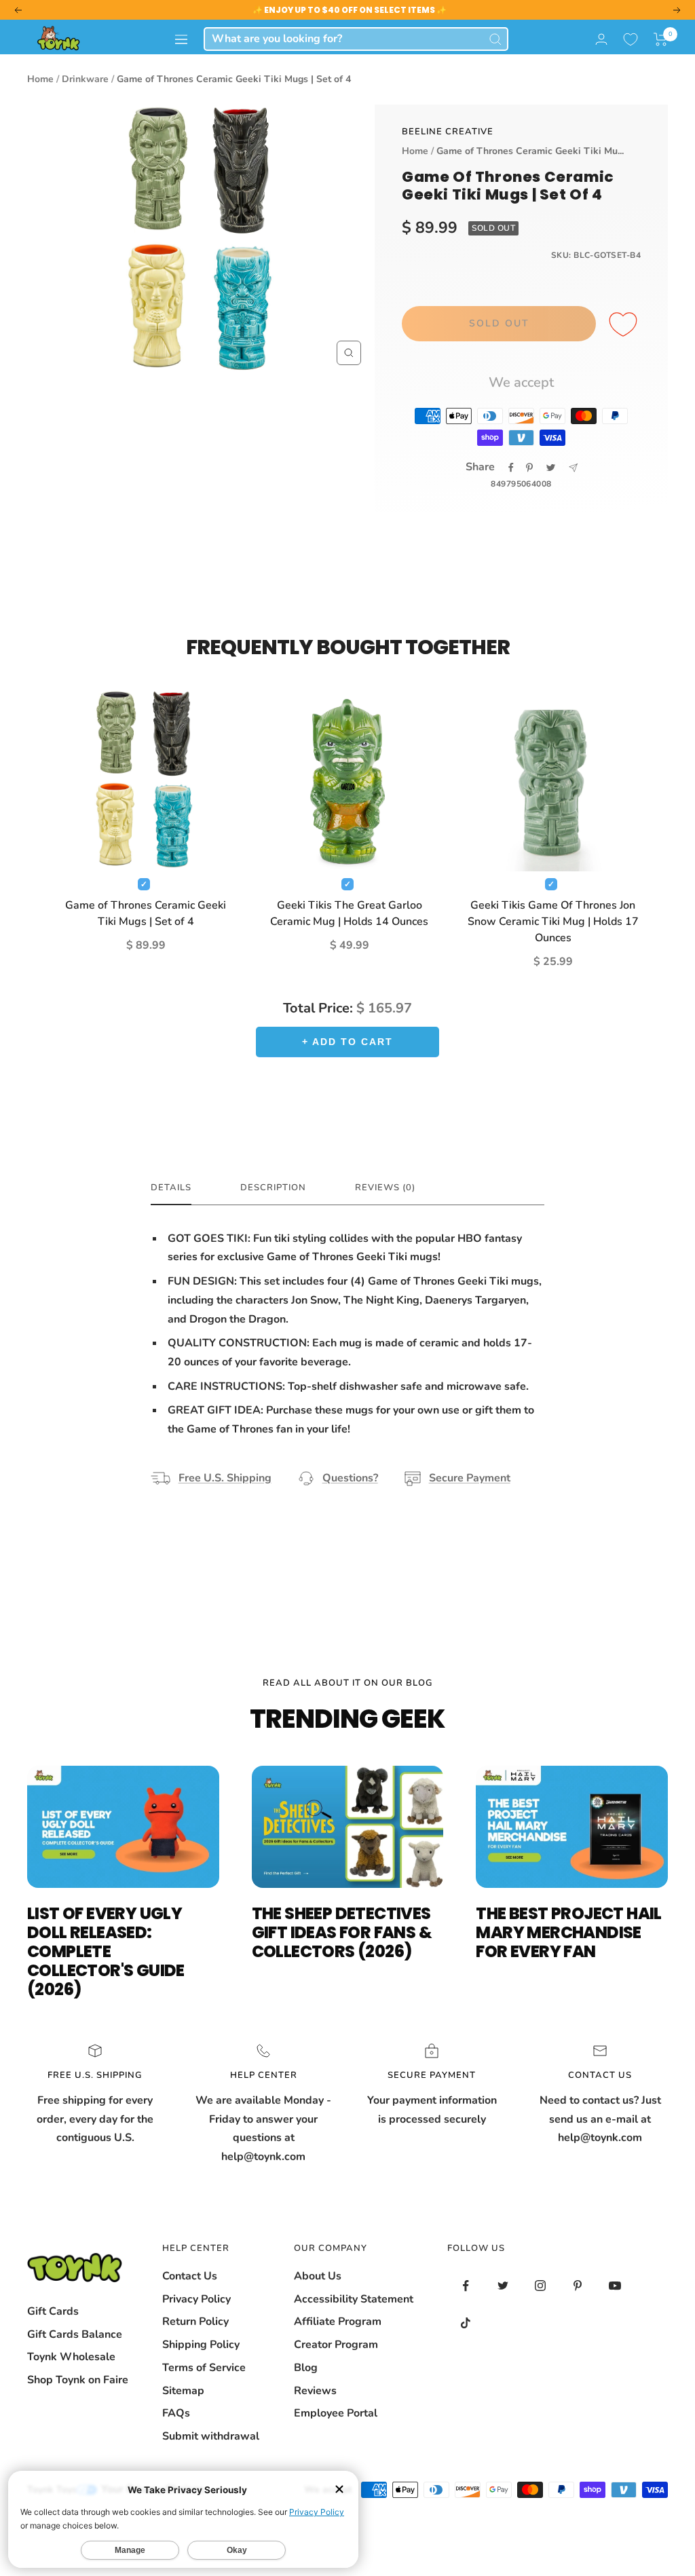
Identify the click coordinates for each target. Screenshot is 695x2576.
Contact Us (190, 2276)
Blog (306, 2368)
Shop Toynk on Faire (78, 2380)
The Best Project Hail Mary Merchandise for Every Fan (568, 1932)
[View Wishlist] (631, 39)
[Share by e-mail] (573, 468)
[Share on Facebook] (511, 468)
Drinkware (85, 79)
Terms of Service (204, 2368)
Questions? (350, 1478)
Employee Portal (336, 2413)
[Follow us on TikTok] (466, 2323)
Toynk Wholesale (71, 2357)
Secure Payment (470, 1478)
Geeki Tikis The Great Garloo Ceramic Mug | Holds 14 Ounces (349, 913)
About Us (318, 2276)
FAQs (176, 2413)
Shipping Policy (201, 2345)
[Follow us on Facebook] (466, 2286)
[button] (661, 39)
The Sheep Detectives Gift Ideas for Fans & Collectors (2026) (342, 1932)
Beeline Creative (448, 132)
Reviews (315, 2391)
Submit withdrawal (211, 2436)
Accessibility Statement (354, 2299)
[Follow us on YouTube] (615, 2286)
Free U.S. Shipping (225, 1478)
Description (273, 1188)
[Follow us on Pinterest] (578, 2286)
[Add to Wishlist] (625, 325)
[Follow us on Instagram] (541, 2286)
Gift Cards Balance (75, 2334)
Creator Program (336, 2345)
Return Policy (195, 2322)
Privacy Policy (196, 2299)
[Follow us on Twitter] (503, 2286)
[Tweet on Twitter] (551, 468)
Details (171, 1188)
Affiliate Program (338, 2322)
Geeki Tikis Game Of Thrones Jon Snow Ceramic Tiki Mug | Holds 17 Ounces (553, 922)
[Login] (601, 39)
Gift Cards (53, 2311)
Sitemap (183, 2391)
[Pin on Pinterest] (529, 468)
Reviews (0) (385, 1188)
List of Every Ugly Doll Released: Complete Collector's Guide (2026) (106, 1951)
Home (40, 79)
